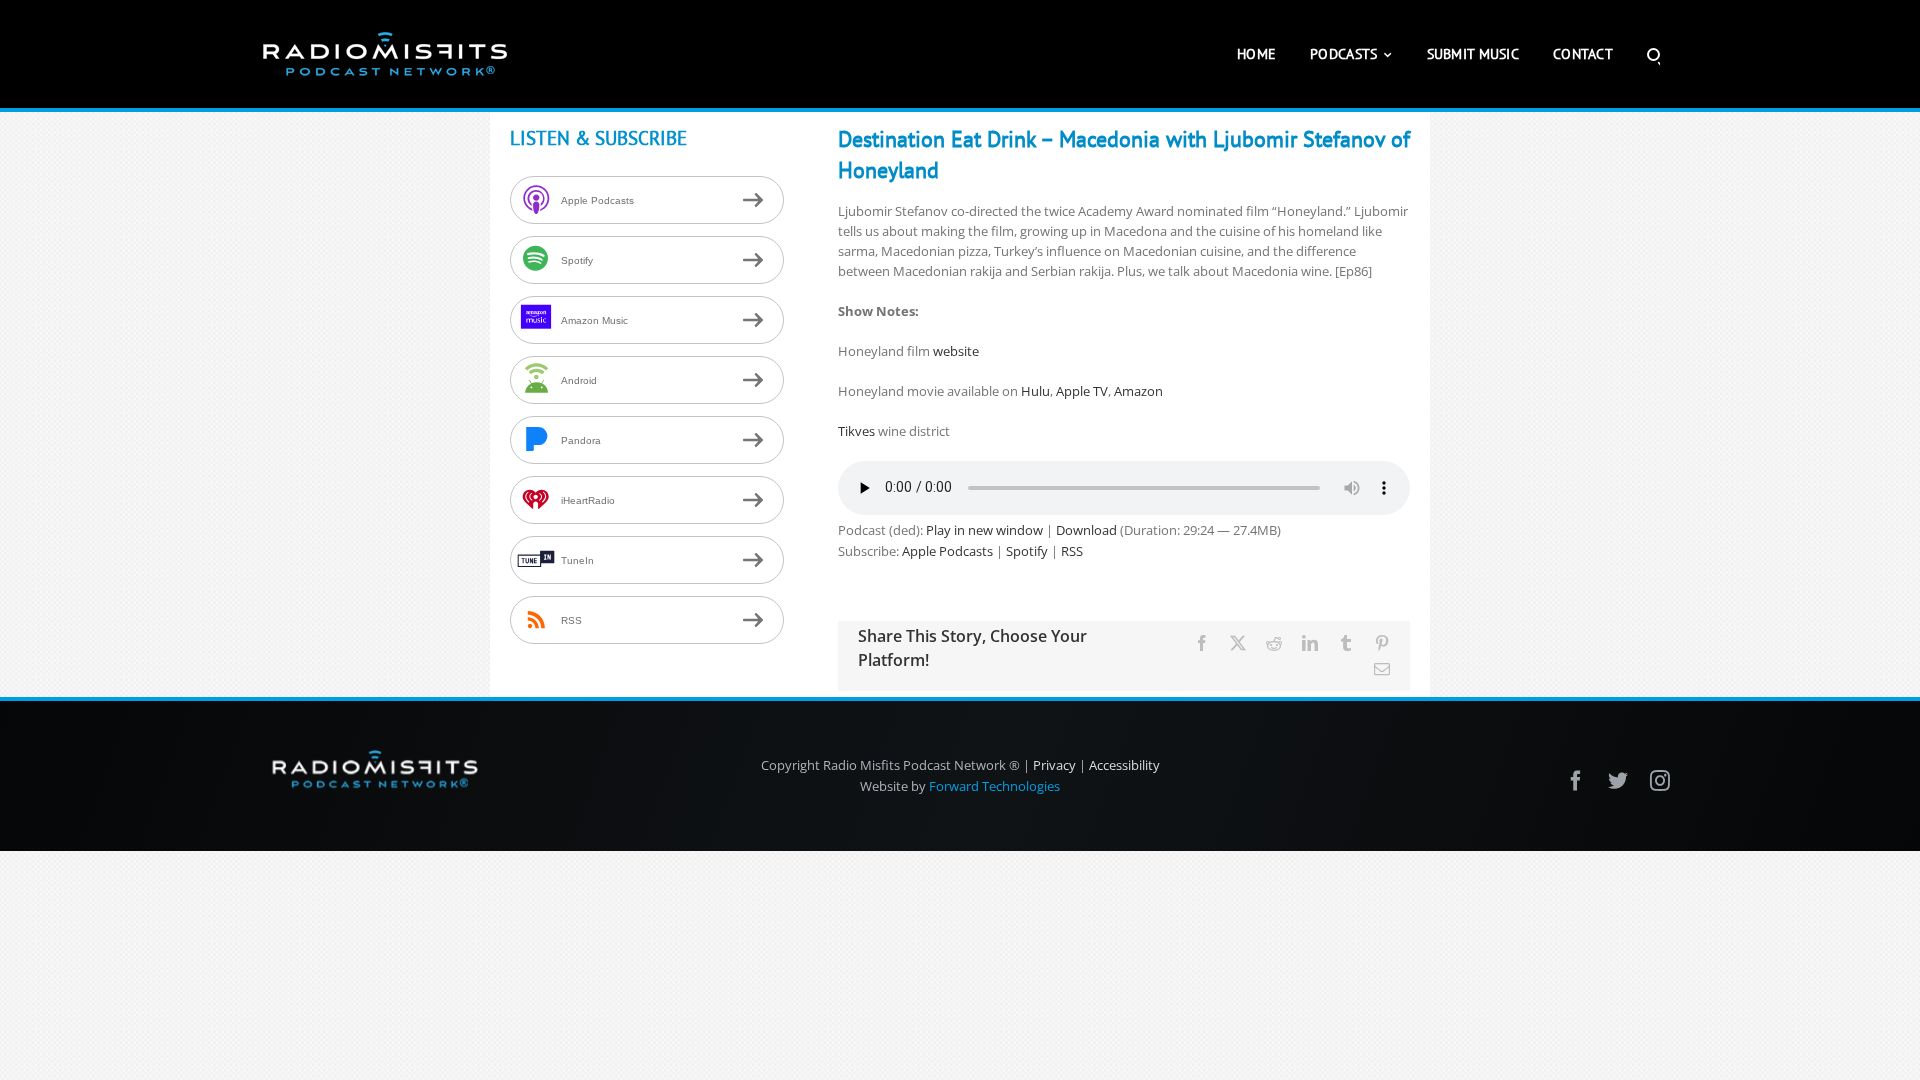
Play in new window (984, 530)
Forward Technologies (994, 786)
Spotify (1027, 551)
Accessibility (1124, 765)
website (956, 351)
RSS (1072, 551)
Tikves (858, 431)
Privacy (1054, 765)
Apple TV (1082, 391)
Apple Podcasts (947, 551)
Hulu (1035, 391)
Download (1086, 530)
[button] (1653, 54)
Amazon (1138, 391)
